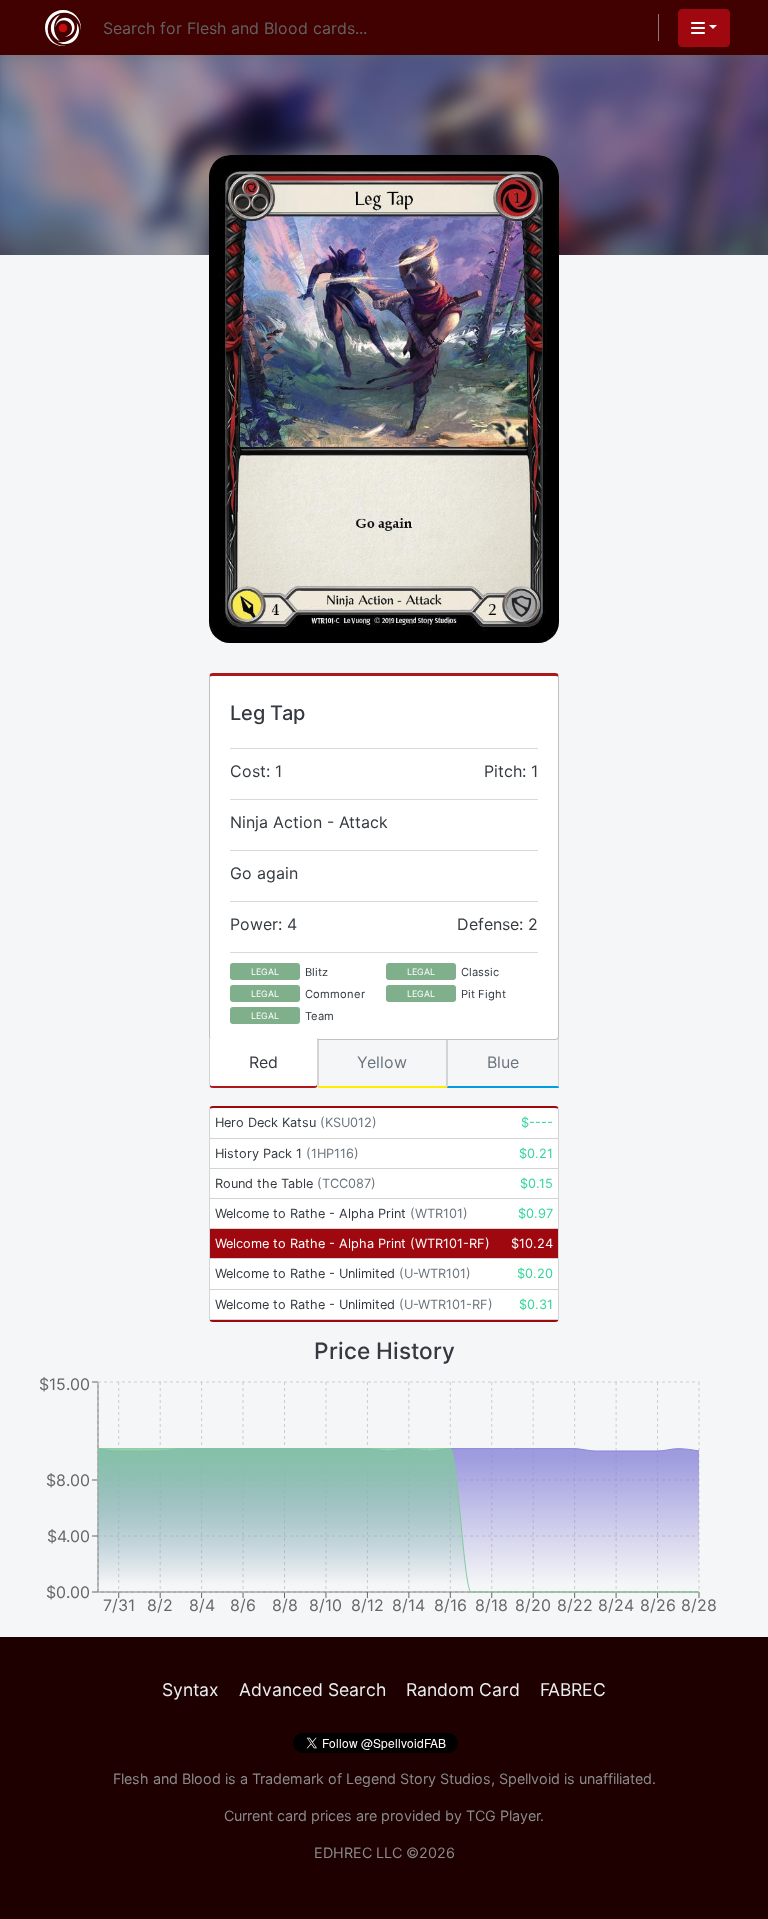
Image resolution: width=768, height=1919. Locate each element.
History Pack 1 (287, 1153)
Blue (503, 1062)
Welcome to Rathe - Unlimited (343, 1273)
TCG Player (503, 1815)
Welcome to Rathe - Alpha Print (341, 1213)
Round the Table (295, 1183)
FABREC (573, 1689)
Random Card (463, 1689)
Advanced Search (312, 1689)
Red (263, 1062)
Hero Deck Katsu (296, 1122)
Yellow (382, 1062)
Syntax (190, 1689)
